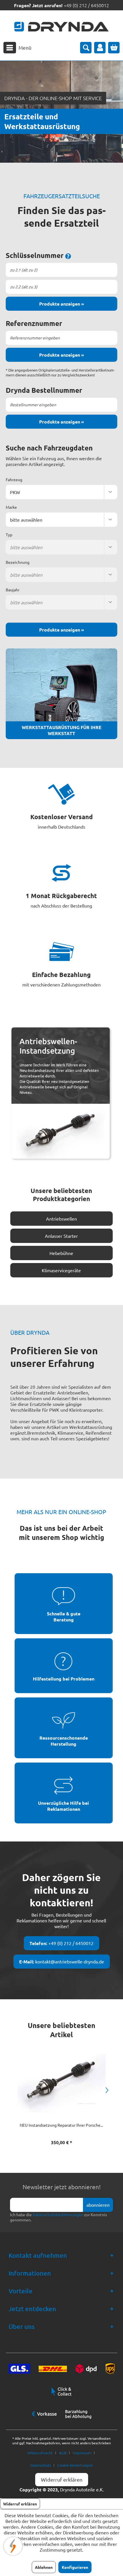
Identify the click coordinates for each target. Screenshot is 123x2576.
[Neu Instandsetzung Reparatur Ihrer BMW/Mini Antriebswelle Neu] (61, 2083)
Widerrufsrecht (40, 2453)
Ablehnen (44, 2567)
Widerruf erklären (62, 2479)
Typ (9, 535)
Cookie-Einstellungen (75, 2465)
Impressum (82, 2453)
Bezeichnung (18, 562)
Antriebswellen (61, 1219)
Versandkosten (99, 2438)
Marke (11, 507)
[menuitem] (17, 48)
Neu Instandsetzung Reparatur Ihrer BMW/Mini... (61, 2125)
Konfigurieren (75, 2567)
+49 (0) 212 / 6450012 (86, 5)
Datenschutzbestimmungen (58, 2214)
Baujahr (13, 590)
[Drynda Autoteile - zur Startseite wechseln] (61, 27)
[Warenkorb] (114, 48)
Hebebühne (61, 1253)
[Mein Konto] (100, 48)
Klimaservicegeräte (61, 1270)
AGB (63, 2453)
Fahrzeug (14, 479)
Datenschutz (41, 2465)
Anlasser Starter (61, 1236)
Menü (25, 47)
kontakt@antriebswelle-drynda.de (62, 1962)
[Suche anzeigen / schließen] (86, 48)
